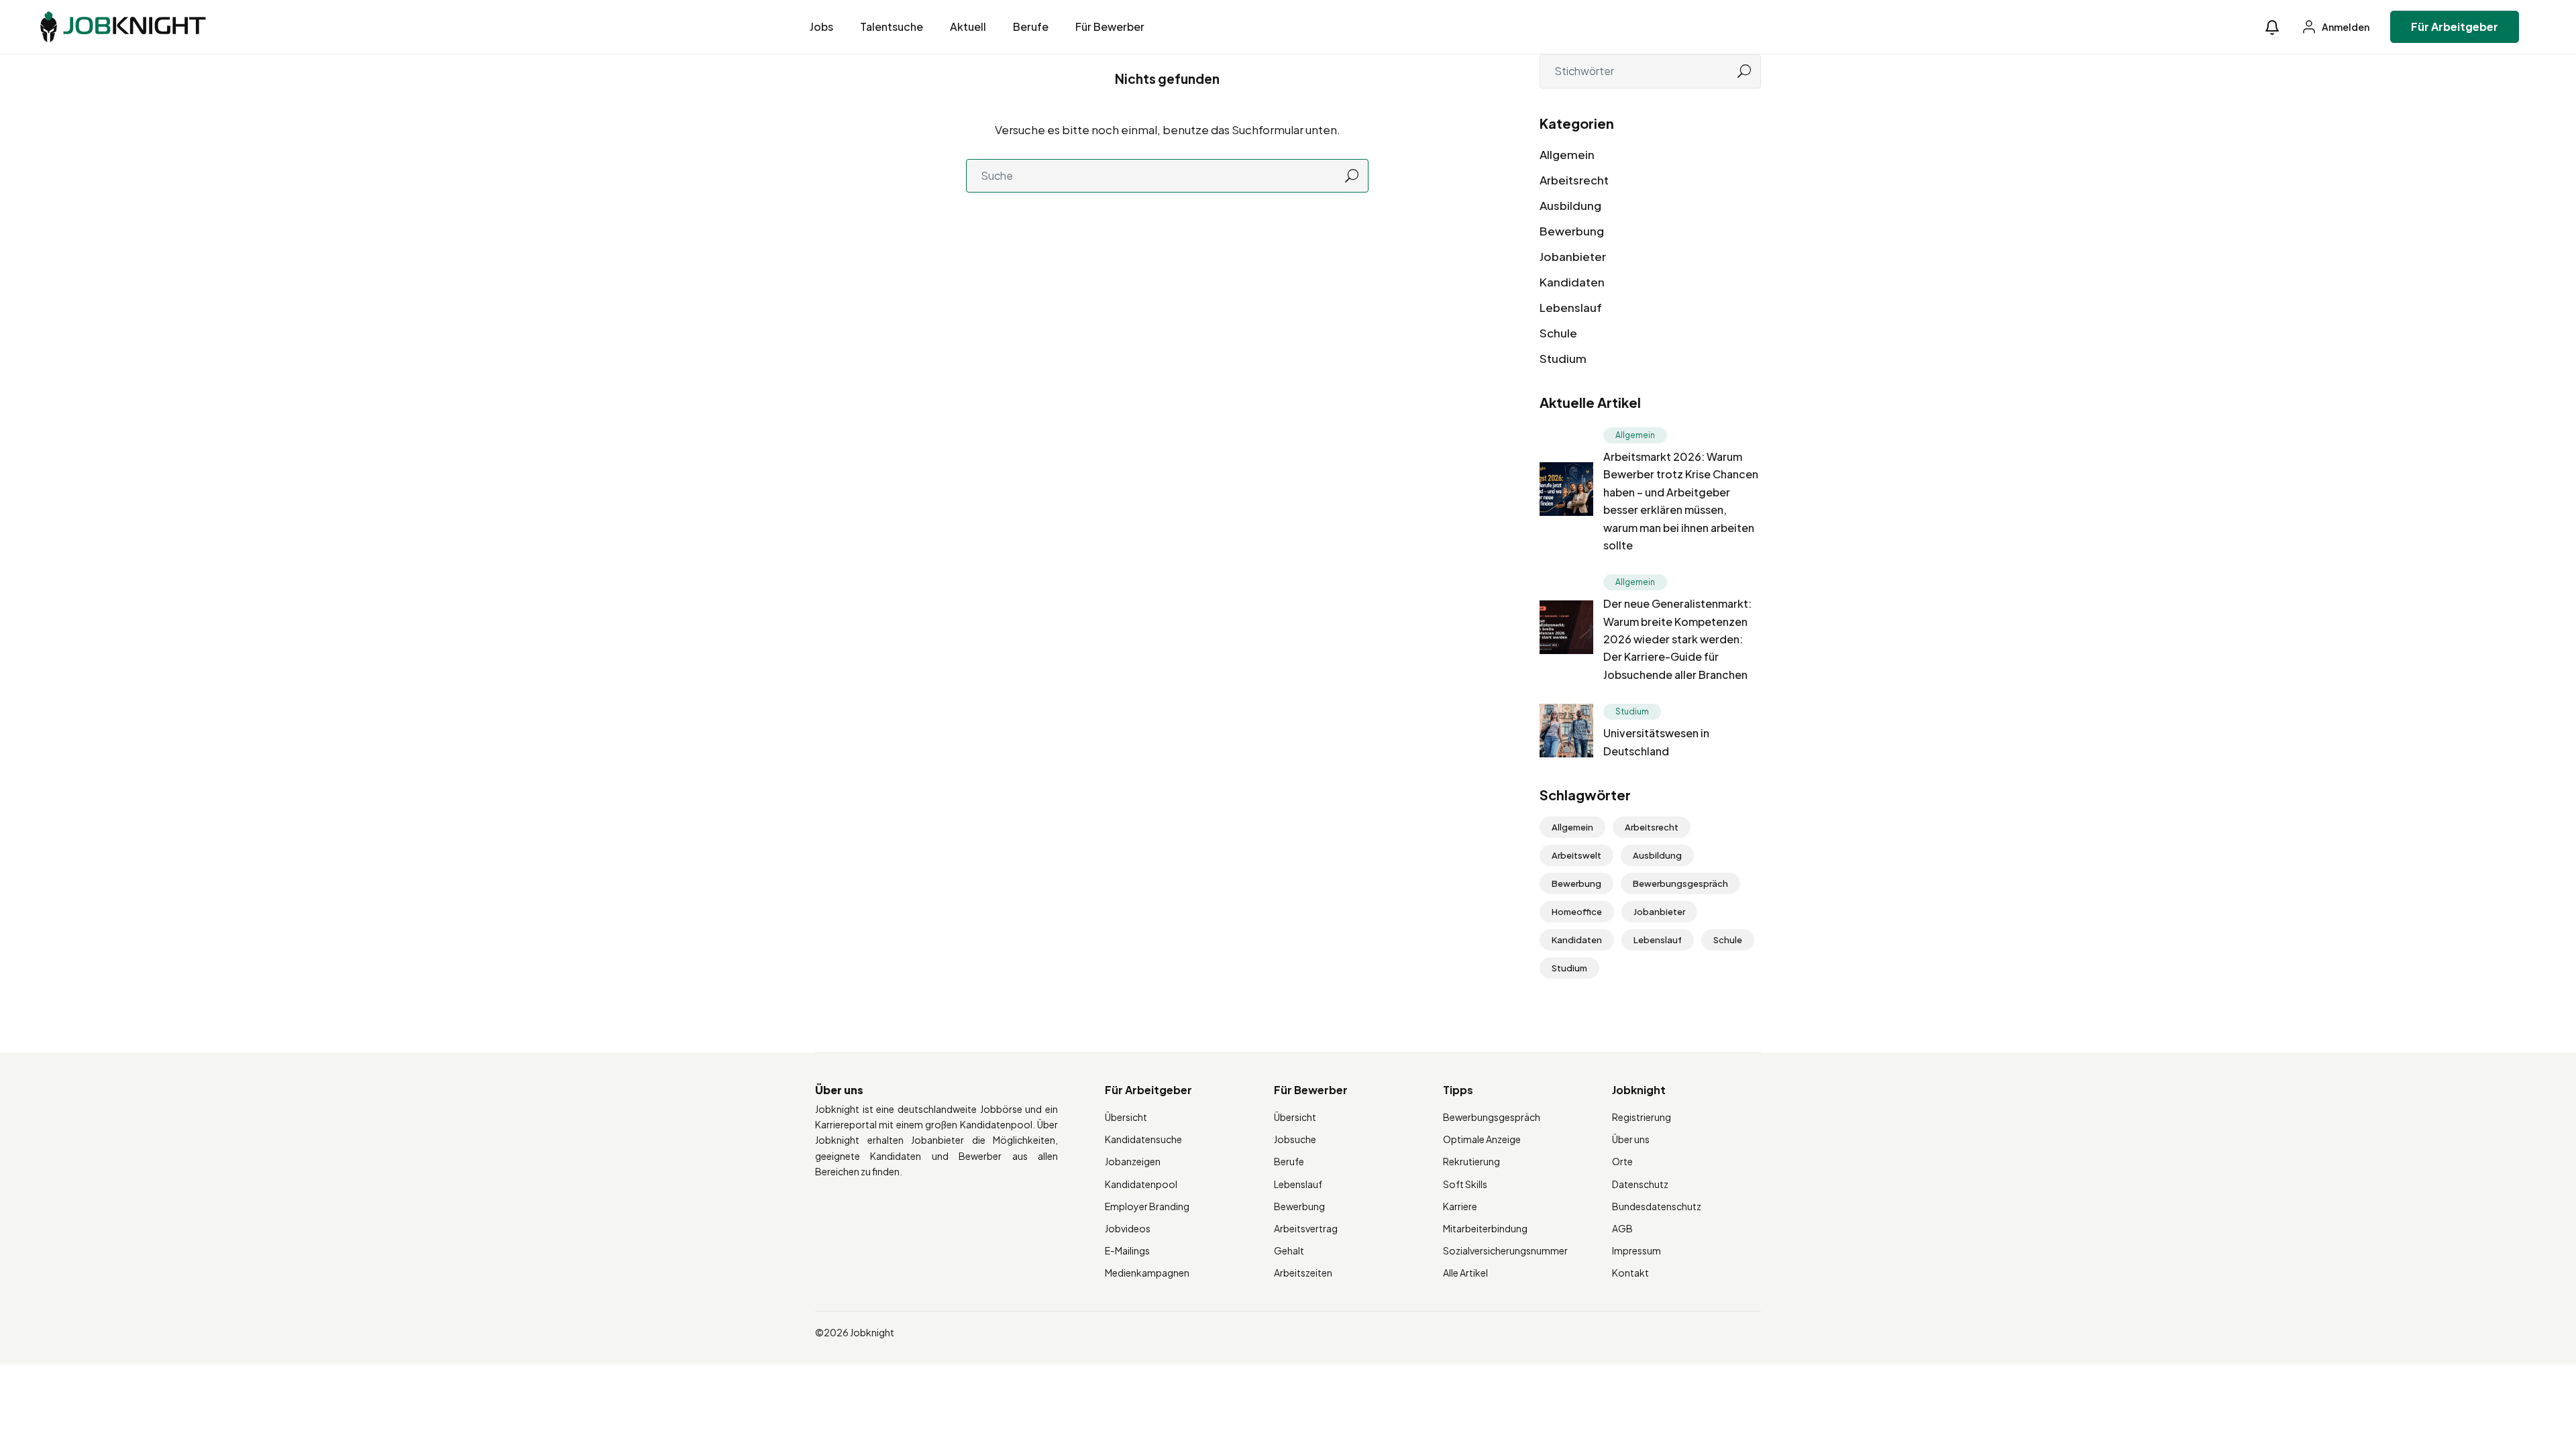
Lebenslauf (1571, 307)
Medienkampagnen (1147, 1273)
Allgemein (1567, 154)
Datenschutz (1640, 1184)
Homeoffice (1577, 912)
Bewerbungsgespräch (1680, 883)
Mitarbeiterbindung (1485, 1228)
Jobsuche (1295, 1139)
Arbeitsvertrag (1306, 1228)
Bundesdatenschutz (1657, 1206)
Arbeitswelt (1576, 855)
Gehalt (1289, 1250)
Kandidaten (1572, 282)
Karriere (1460, 1206)
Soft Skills (1465, 1184)
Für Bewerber (1110, 26)
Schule (1558, 333)
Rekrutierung (1471, 1161)
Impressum (1636, 1250)
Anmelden (2345, 27)
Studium (1563, 358)
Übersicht (1126, 1117)
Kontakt (1630, 1273)
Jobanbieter (1573, 256)
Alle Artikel (1465, 1273)
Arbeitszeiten (1303, 1273)
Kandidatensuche (1143, 1139)
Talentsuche (892, 26)
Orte (1622, 1161)
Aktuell (968, 26)
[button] (2272, 27)
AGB (1622, 1228)
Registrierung (1642, 1117)
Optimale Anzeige (1482, 1139)
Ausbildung (1570, 205)
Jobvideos (1128, 1228)
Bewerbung (1572, 231)
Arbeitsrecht (1574, 180)
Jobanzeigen (1133, 1161)
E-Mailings (1127, 1250)
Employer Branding (1147, 1206)
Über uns (1631, 1139)
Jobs (821, 26)
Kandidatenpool (1141, 1184)
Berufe (1031, 26)
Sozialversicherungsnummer (1505, 1250)
